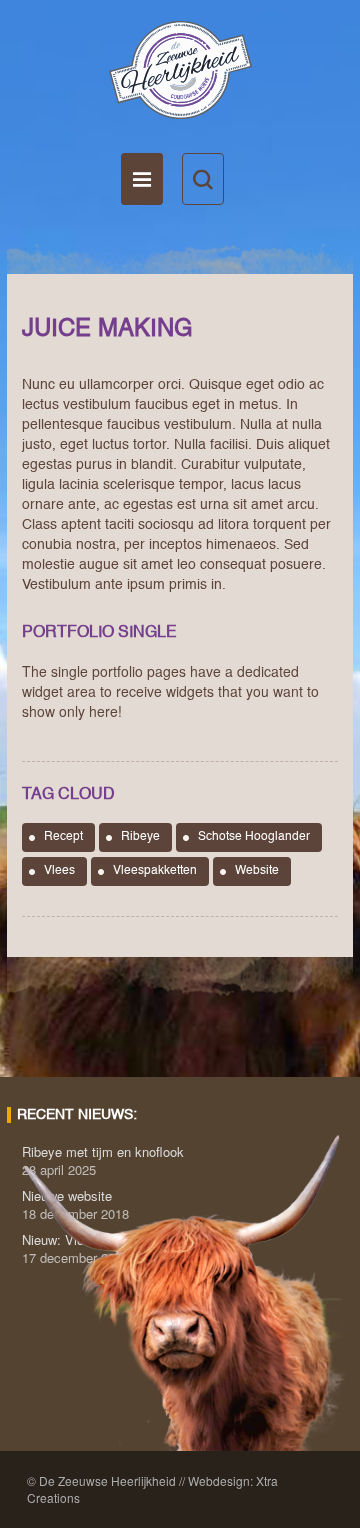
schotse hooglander (254, 837)
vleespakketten (155, 871)
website (257, 871)
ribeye (140, 837)
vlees (59, 871)
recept (63, 837)
